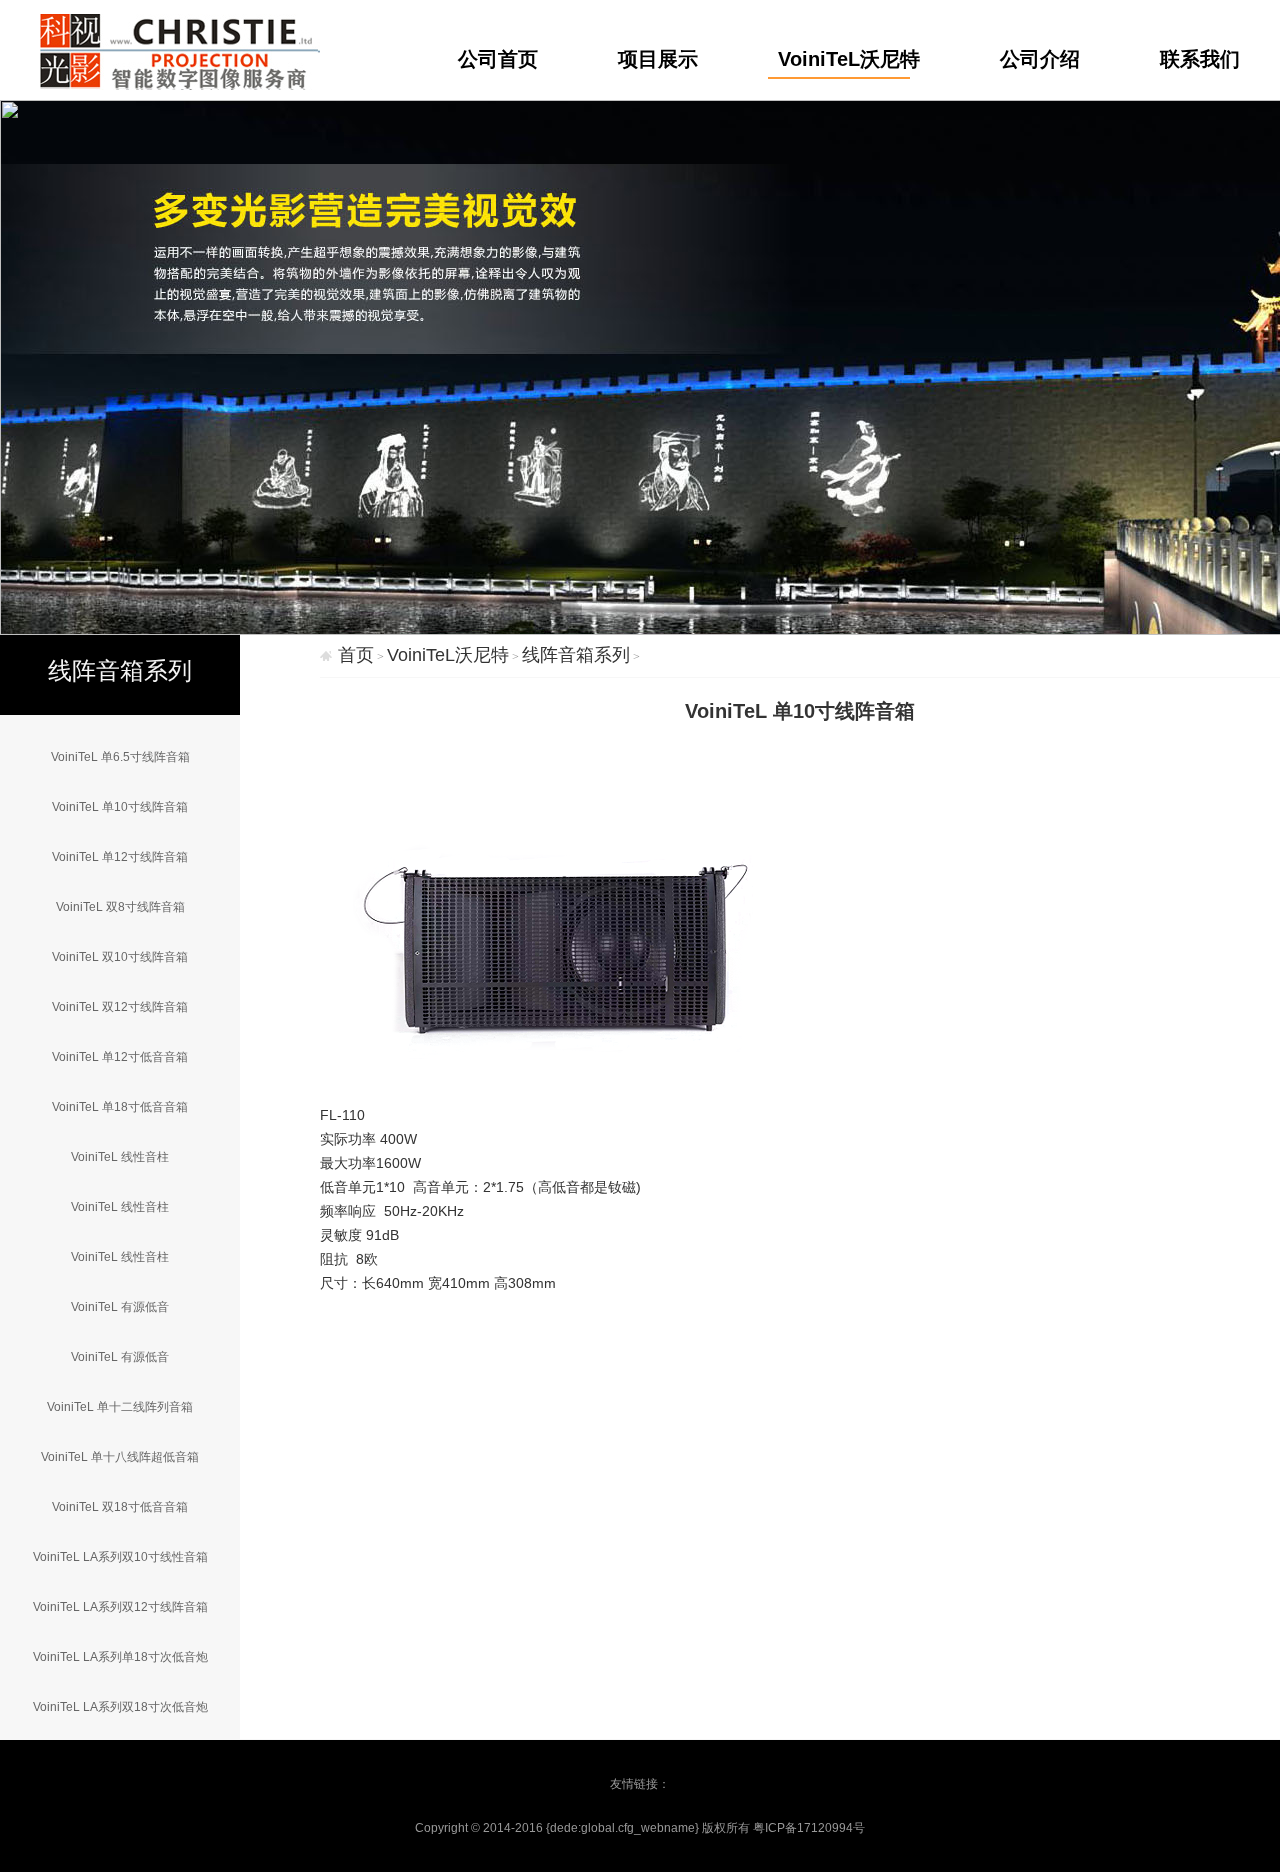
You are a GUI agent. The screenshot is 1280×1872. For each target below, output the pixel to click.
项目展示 (658, 59)
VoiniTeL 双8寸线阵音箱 (120, 907)
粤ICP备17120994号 (809, 1828)
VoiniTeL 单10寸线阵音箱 (120, 807)
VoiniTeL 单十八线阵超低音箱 (120, 1457)
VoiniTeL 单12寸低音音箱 (120, 1057)
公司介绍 (1040, 59)
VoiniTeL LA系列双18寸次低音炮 (120, 1707)
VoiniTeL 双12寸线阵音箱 (120, 1007)
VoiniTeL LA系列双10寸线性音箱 (120, 1557)
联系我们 (1200, 59)
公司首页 (498, 59)
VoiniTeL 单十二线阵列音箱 (120, 1407)
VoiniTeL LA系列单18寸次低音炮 (120, 1657)
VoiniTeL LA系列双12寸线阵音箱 (120, 1607)
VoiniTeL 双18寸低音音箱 (120, 1507)
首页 (356, 655)
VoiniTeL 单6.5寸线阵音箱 (120, 757)
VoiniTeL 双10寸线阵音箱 (120, 957)
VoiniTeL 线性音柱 (120, 1157)
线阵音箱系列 (576, 655)
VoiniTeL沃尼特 (849, 59)
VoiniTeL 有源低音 (120, 1307)
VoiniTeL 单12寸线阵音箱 (120, 857)
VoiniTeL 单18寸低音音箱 (120, 1107)
